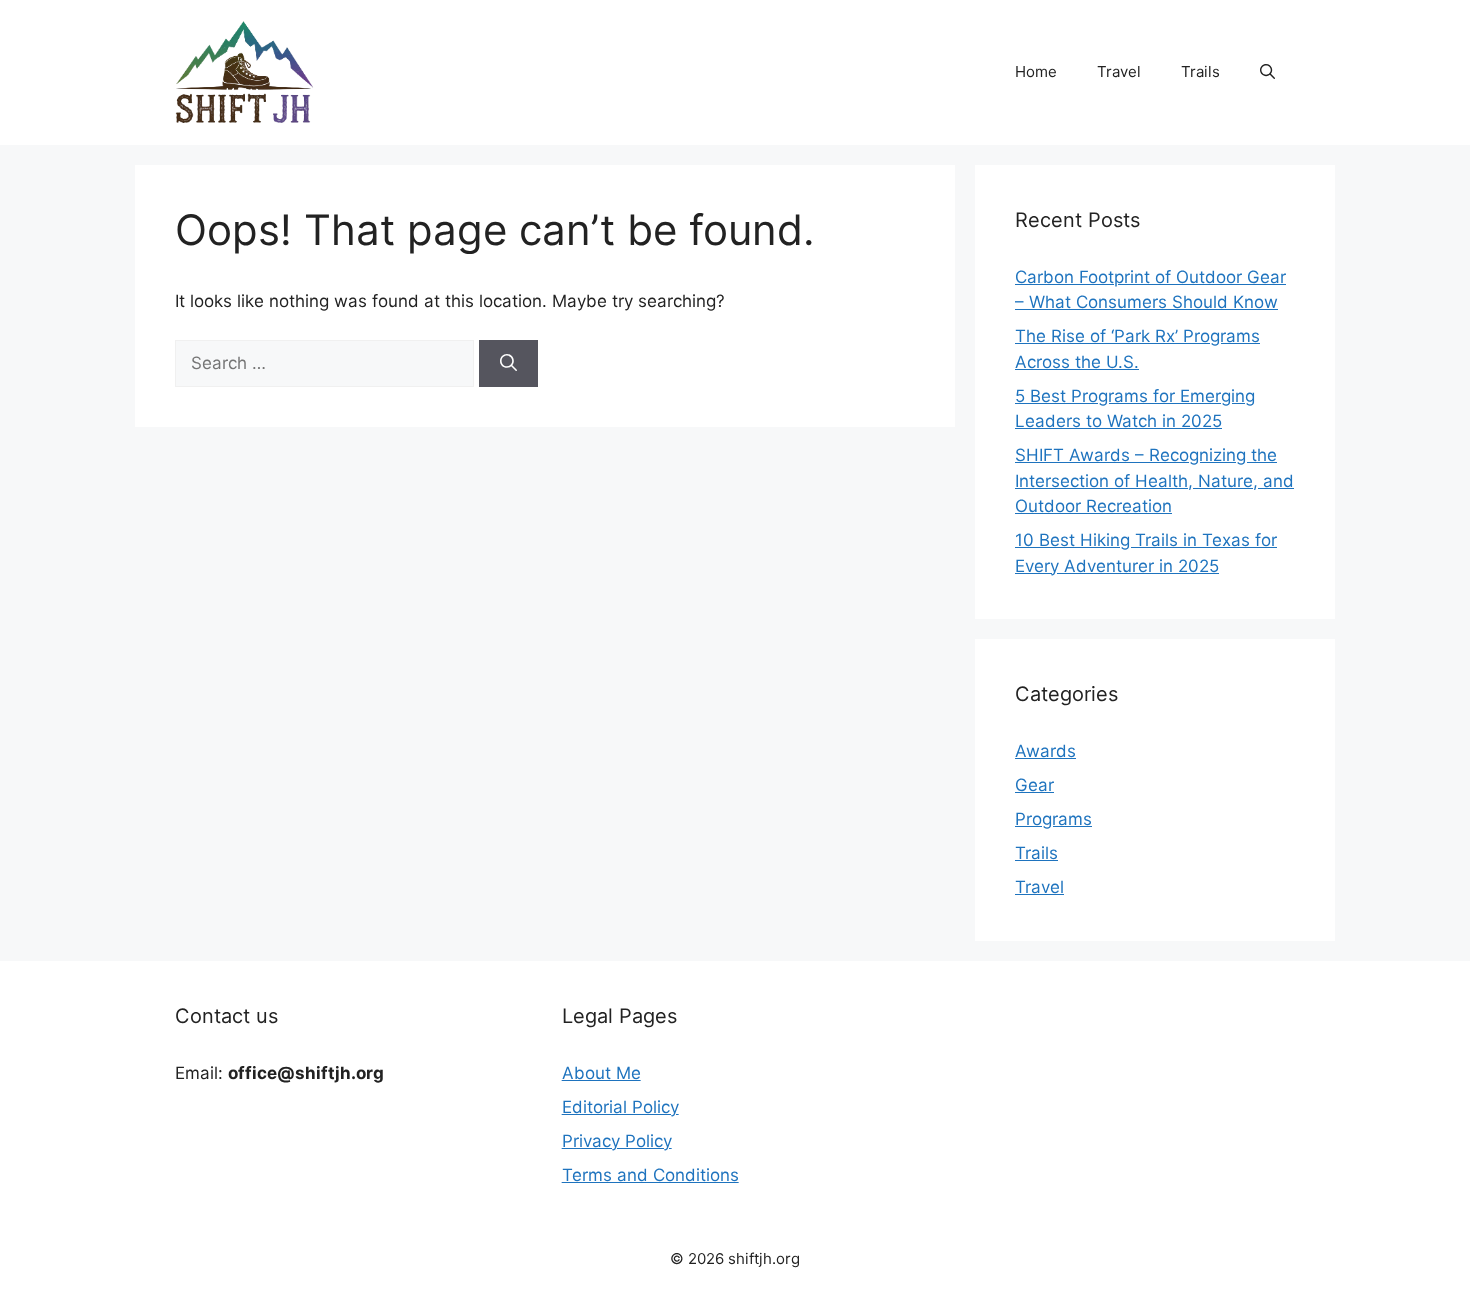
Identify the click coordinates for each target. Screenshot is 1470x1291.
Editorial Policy (620, 1107)
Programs (1053, 819)
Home (1036, 71)
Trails (1200, 71)
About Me (601, 1073)
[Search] (508, 364)
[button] (1267, 72)
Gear (1034, 785)
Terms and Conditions (650, 1175)
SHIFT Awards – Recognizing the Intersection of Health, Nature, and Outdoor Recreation (1154, 480)
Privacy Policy (617, 1141)
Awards (1045, 751)
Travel (1119, 71)
